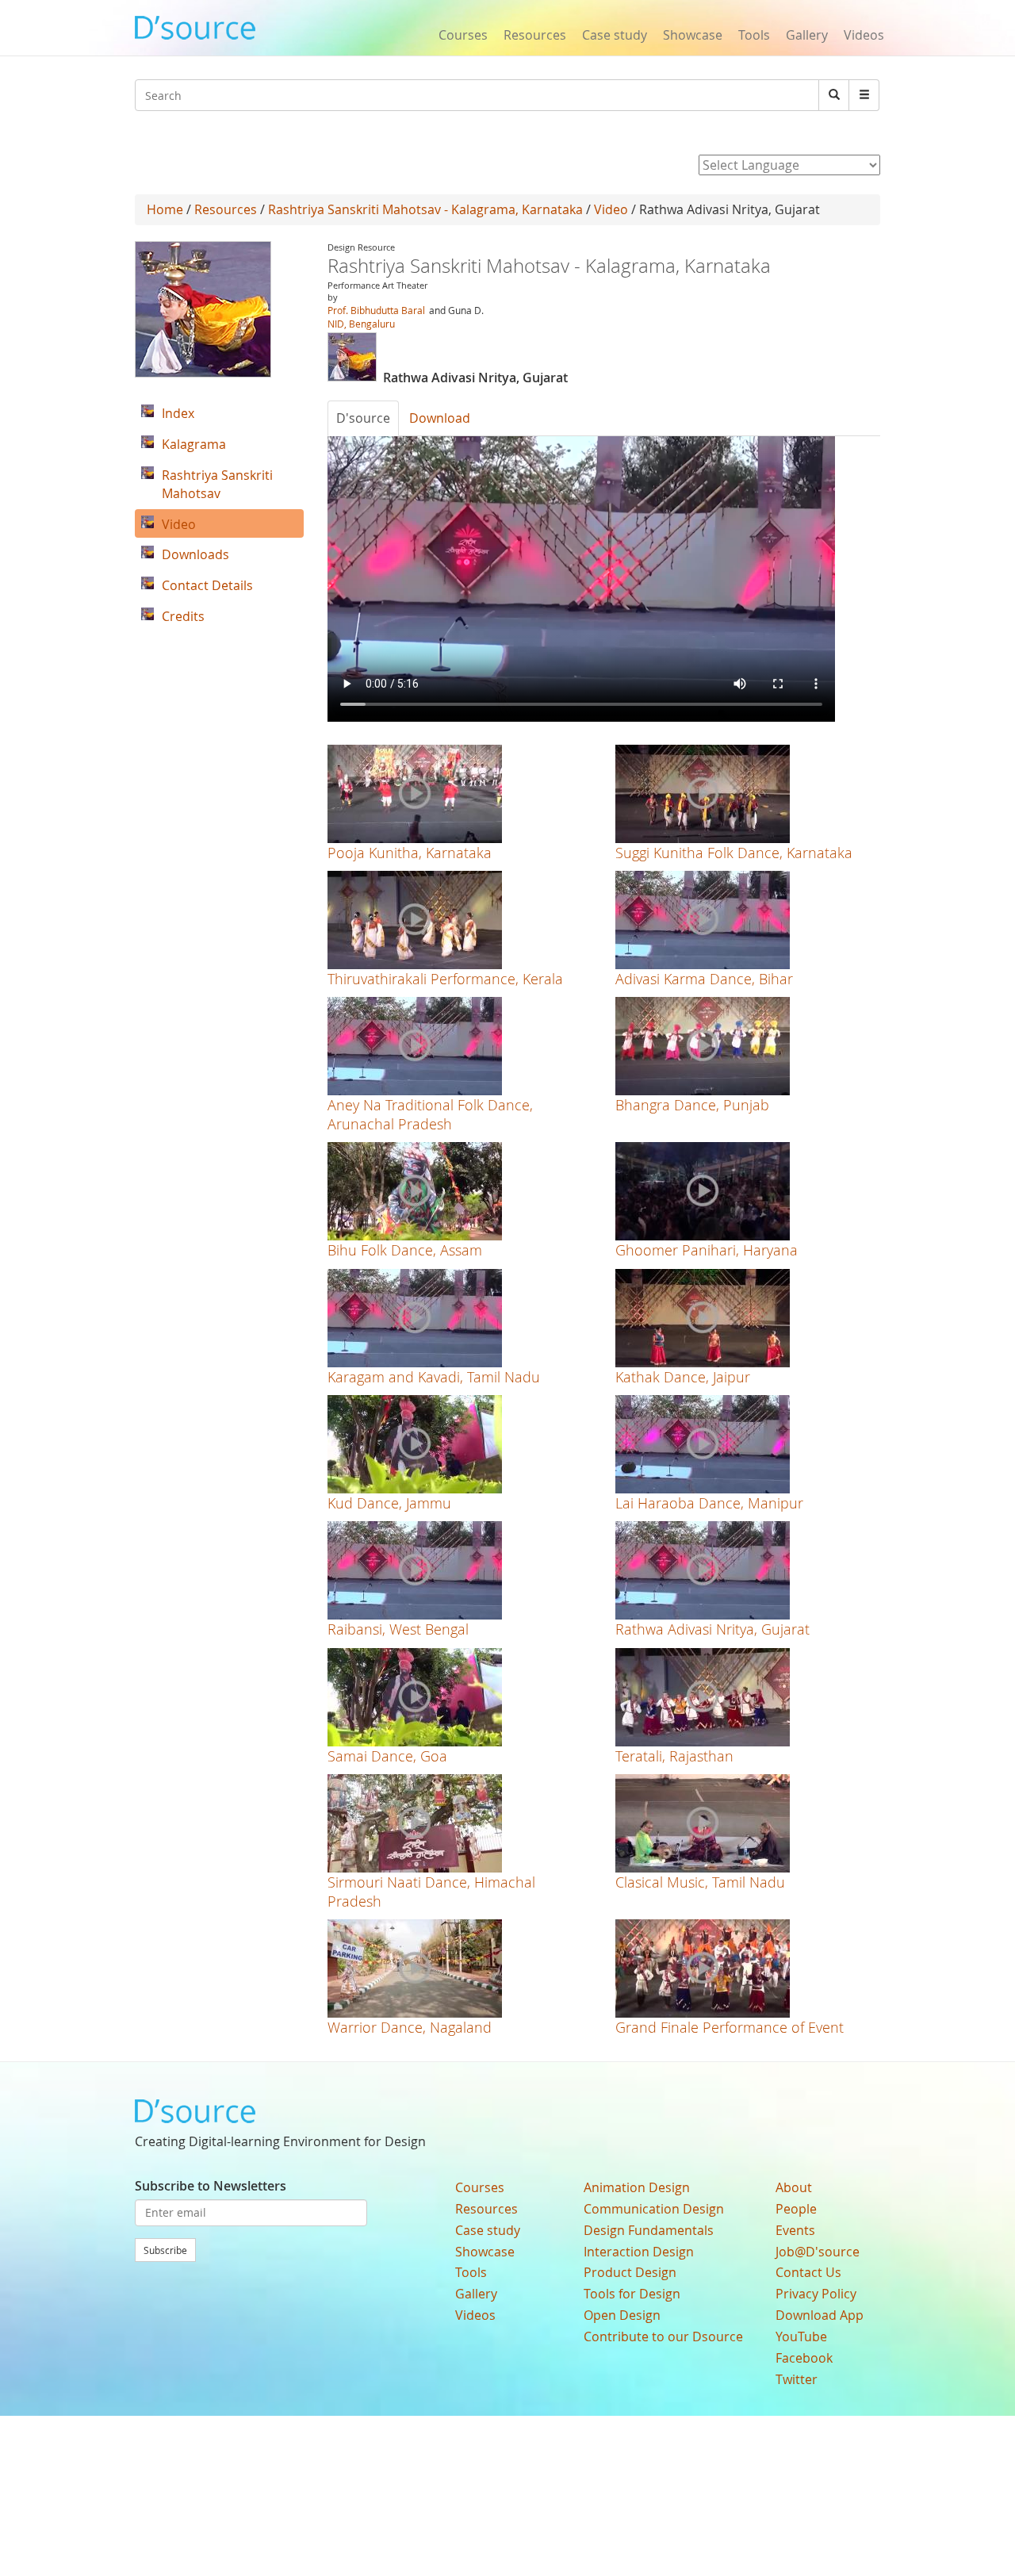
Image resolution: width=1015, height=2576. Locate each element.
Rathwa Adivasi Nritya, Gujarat (712, 1629)
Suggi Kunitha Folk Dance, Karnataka (734, 853)
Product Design (630, 2272)
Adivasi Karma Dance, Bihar (704, 979)
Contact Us (808, 2272)
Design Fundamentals (649, 2230)
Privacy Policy (816, 2294)
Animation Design (637, 2187)
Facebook (804, 2358)
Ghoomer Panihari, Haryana (707, 1250)
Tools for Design (632, 2294)
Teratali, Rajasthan (674, 1756)
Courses (463, 35)
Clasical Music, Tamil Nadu (700, 1882)
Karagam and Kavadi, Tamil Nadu (434, 1377)
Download (440, 418)
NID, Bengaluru (361, 324)
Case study (615, 35)
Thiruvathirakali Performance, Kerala (445, 979)
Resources (535, 35)
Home (165, 209)
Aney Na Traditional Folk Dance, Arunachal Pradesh (430, 1114)
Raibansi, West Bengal (398, 1629)
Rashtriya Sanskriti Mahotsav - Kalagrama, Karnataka (425, 209)
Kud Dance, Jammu (389, 1503)
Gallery (807, 35)
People (796, 2209)
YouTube (801, 2336)
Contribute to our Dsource (663, 2336)
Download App (820, 2315)
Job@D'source (818, 2252)
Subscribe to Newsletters (211, 2186)
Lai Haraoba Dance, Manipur (709, 1503)
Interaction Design (639, 2252)
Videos (864, 35)
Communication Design (654, 2209)
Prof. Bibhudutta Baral (376, 310)
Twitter (797, 2379)
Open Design (622, 2315)
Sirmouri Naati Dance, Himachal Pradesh (431, 1891)
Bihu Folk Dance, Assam (405, 1250)
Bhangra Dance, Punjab (692, 1105)
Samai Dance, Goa (387, 1756)
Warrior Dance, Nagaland (410, 2027)
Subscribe (165, 2250)
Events (795, 2230)
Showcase (693, 35)
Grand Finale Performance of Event (730, 2027)
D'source (363, 418)
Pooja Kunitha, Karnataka (410, 853)
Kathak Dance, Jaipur (683, 1377)
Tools (754, 35)
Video (611, 209)
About (794, 2187)
